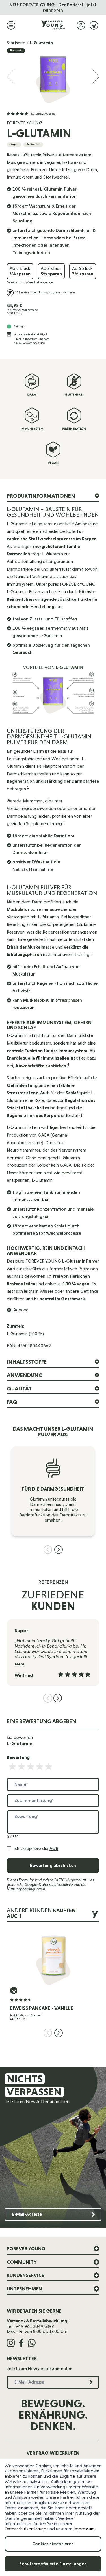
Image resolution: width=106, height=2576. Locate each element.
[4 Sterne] (40, 1767)
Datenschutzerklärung (25, 2529)
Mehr (20, 1664)
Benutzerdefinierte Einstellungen (53, 2564)
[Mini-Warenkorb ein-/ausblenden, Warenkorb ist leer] (94, 25)
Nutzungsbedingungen (26, 1889)
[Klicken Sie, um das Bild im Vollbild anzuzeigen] (53, 77)
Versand (33, 310)
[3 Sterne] (31, 1767)
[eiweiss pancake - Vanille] (53, 1958)
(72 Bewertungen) (45, 114)
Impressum (84, 2529)
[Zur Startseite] (53, 25)
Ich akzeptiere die (36, 1849)
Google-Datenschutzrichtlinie (49, 1884)
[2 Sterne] (21, 1767)
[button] (31, 114)
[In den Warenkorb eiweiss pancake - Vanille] (14, 1990)
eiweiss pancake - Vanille (42, 2008)
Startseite (16, 43)
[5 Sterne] (49, 1767)
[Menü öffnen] (11, 25)
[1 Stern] (12, 1767)
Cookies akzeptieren (53, 2544)
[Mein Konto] (81, 25)
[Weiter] (96, 77)
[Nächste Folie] (59, 1550)
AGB (54, 1848)
